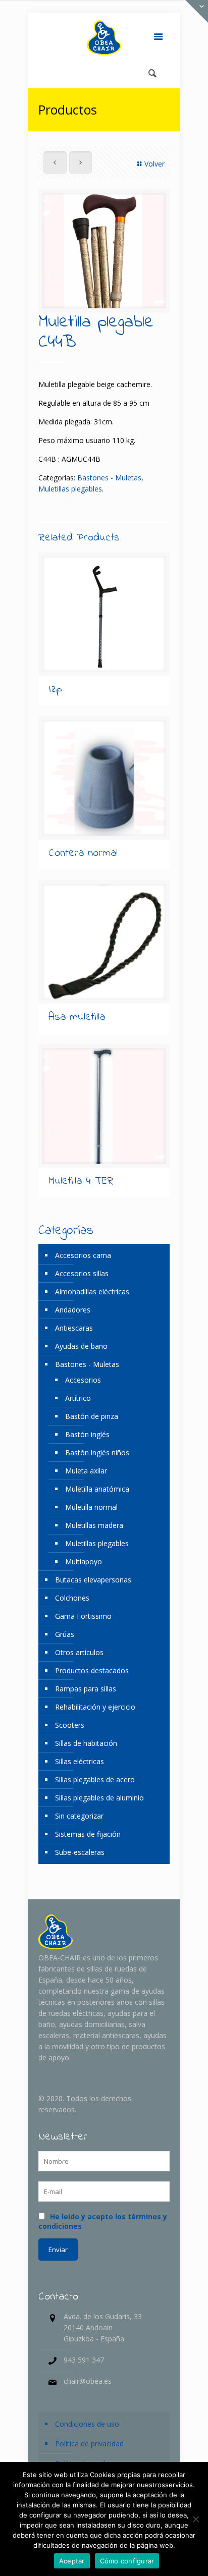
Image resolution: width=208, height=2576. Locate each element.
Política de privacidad (89, 2444)
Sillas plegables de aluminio (99, 1798)
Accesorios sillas (82, 1273)
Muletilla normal (91, 1507)
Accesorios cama (83, 1255)
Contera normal (83, 853)
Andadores (73, 1310)
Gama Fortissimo (83, 1616)
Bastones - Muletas (109, 478)
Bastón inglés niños (97, 1453)
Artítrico (78, 1398)
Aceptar (72, 2561)
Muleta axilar (86, 1471)
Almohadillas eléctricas (92, 1292)
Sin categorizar (79, 1816)
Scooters (70, 1725)
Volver (154, 164)
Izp (55, 689)
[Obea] (104, 38)
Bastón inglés (87, 1434)
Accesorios (83, 1380)
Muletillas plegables (70, 489)
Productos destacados (92, 1670)
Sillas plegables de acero (95, 1779)
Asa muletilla (77, 1017)
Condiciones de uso (87, 2424)
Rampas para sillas (86, 1689)
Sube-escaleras (80, 1852)
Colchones (72, 1598)
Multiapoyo (84, 1561)
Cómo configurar (127, 2561)
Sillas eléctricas (80, 1761)
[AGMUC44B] (104, 251)
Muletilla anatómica (97, 1489)
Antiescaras (74, 1328)
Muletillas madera (94, 1525)
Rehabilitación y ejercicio (95, 1707)
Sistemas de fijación (88, 1834)
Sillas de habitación (86, 1743)
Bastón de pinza (92, 1416)
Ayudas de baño (81, 1346)
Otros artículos (79, 1652)
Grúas (65, 1634)
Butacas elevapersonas (93, 1580)
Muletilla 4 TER (81, 1181)
